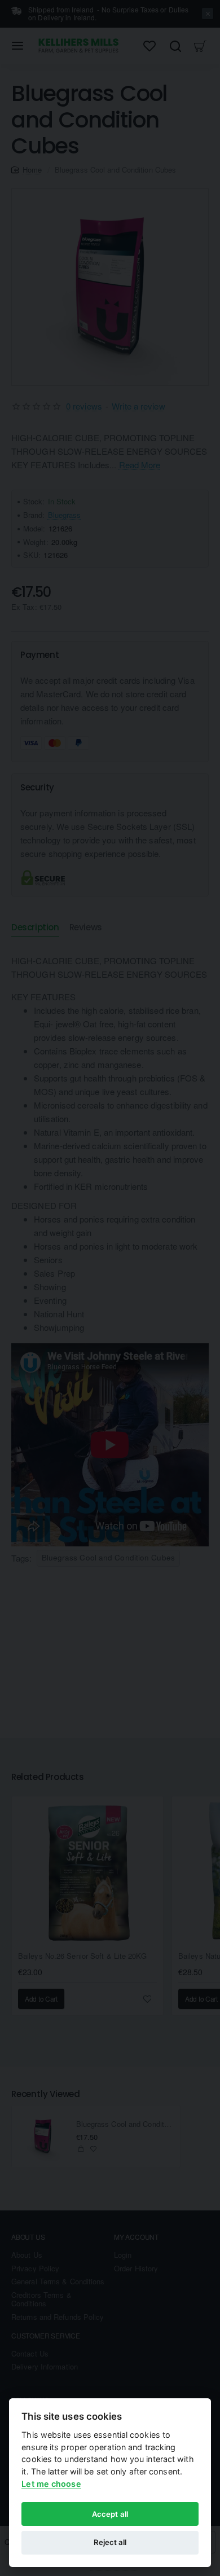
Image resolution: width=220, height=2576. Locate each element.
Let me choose (51, 2484)
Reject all (110, 2542)
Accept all (110, 2514)
